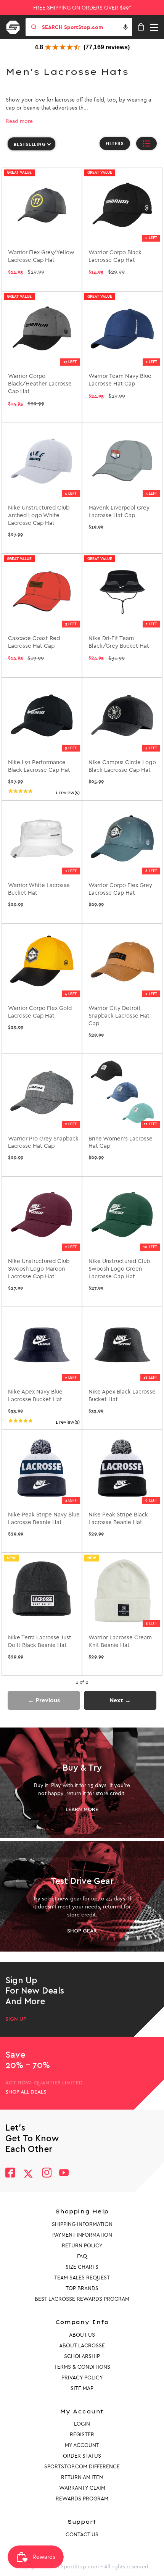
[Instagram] (46, 2174)
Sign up (16, 2019)
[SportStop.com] (16, 26)
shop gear (82, 1931)
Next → (120, 1700)
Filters (115, 144)
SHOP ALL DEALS (26, 2092)
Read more (19, 121)
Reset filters (24, 161)
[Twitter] (28, 2174)
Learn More (82, 1810)
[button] (125, 27)
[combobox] (86, 27)
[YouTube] (64, 2174)
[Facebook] (10, 2174)
